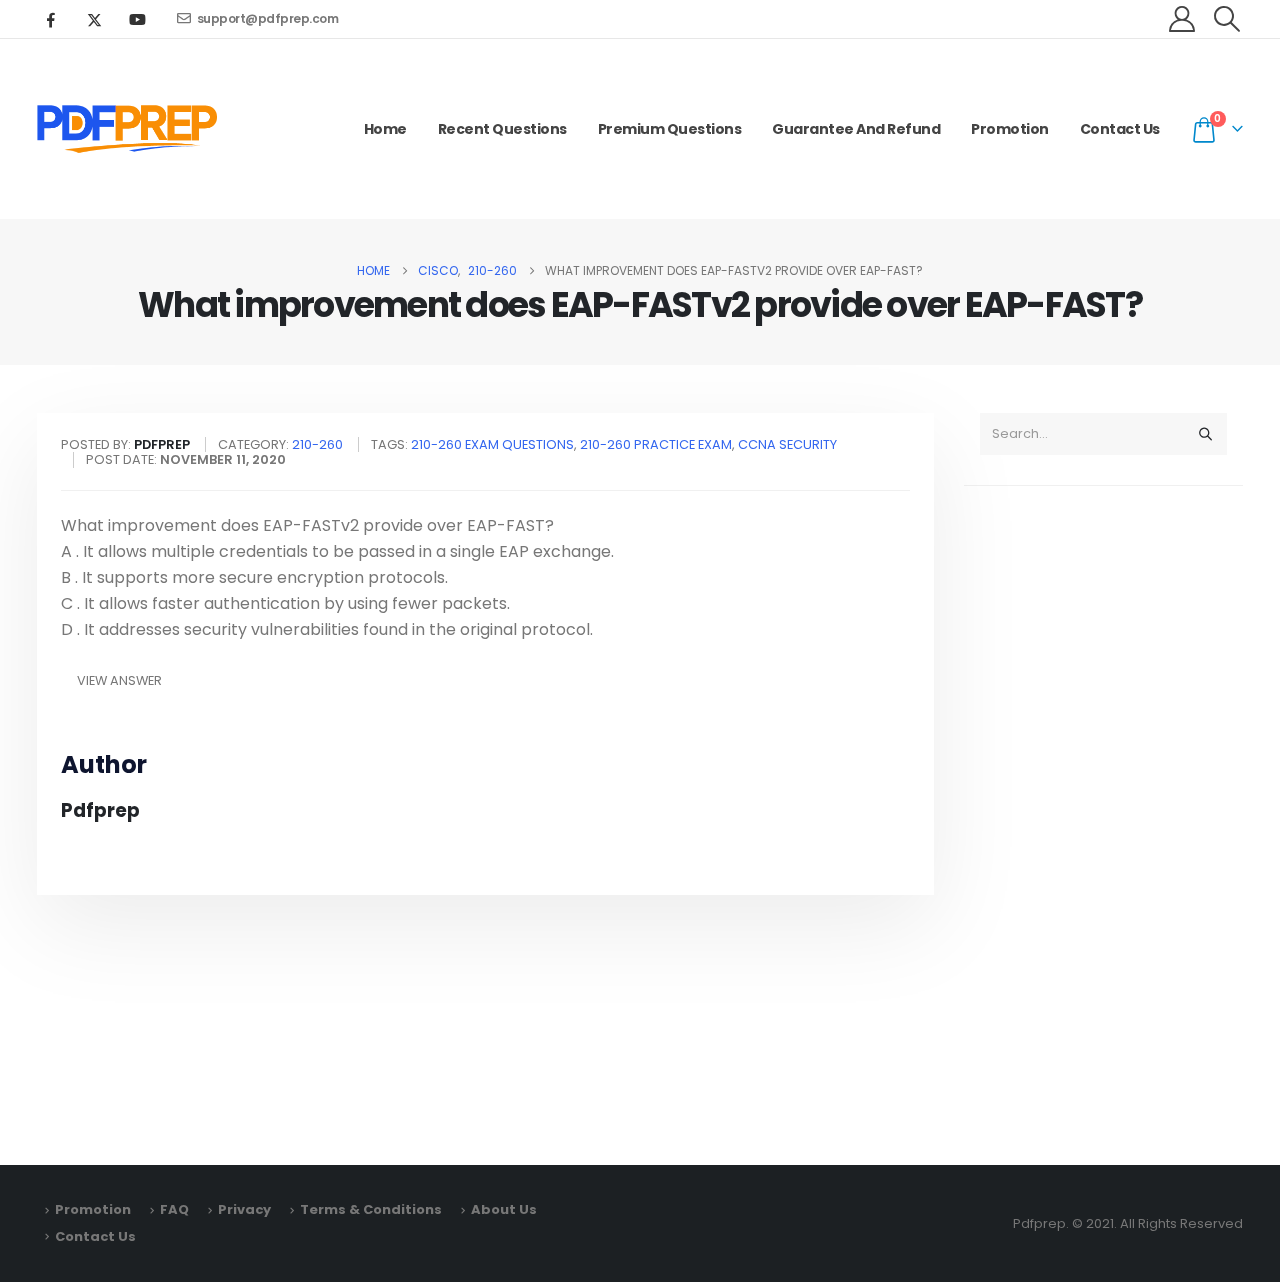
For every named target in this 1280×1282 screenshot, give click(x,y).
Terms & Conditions (371, 1209)
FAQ (174, 1209)
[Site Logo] (127, 129)
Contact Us (1120, 129)
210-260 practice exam (656, 444)
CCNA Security (787, 444)
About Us (504, 1209)
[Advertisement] (1103, 816)
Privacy (244, 1209)
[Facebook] (51, 19)
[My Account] (1182, 19)
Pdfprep (100, 810)
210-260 (317, 444)
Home (385, 129)
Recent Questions (502, 129)
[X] (94, 19)
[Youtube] (137, 19)
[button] (1227, 19)
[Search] (1205, 434)
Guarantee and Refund (856, 129)
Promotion (1010, 129)
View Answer (119, 680)
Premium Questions (670, 129)
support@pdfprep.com (268, 18)
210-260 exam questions (492, 444)
